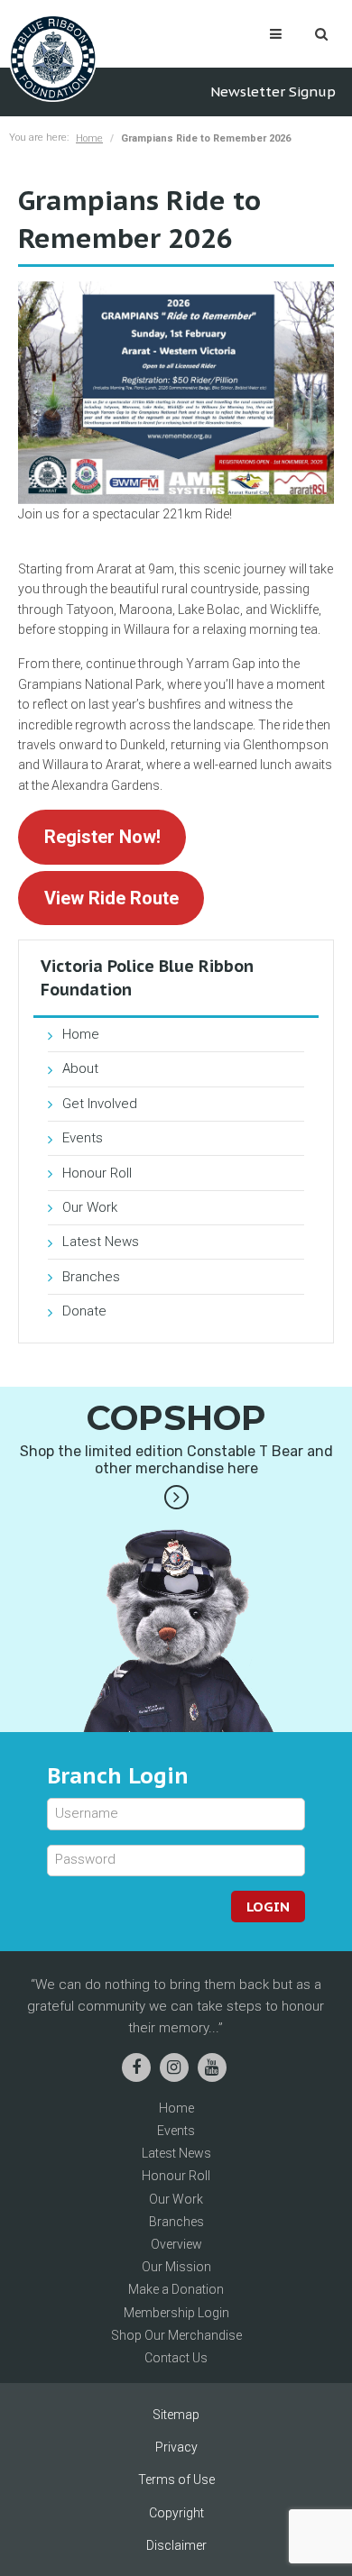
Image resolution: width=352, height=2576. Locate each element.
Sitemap (176, 2415)
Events (83, 1138)
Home (89, 138)
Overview (176, 2244)
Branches (91, 1277)
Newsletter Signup (273, 92)
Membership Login (176, 2313)
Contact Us (176, 2358)
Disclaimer (176, 2545)
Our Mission (176, 2267)
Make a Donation (176, 2289)
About (80, 1068)
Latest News (101, 1242)
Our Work (90, 1207)
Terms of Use (176, 2480)
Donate (84, 1311)
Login (268, 1907)
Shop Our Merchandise (176, 2335)
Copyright (176, 2513)
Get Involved (100, 1104)
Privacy (176, 2447)
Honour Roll (97, 1173)
